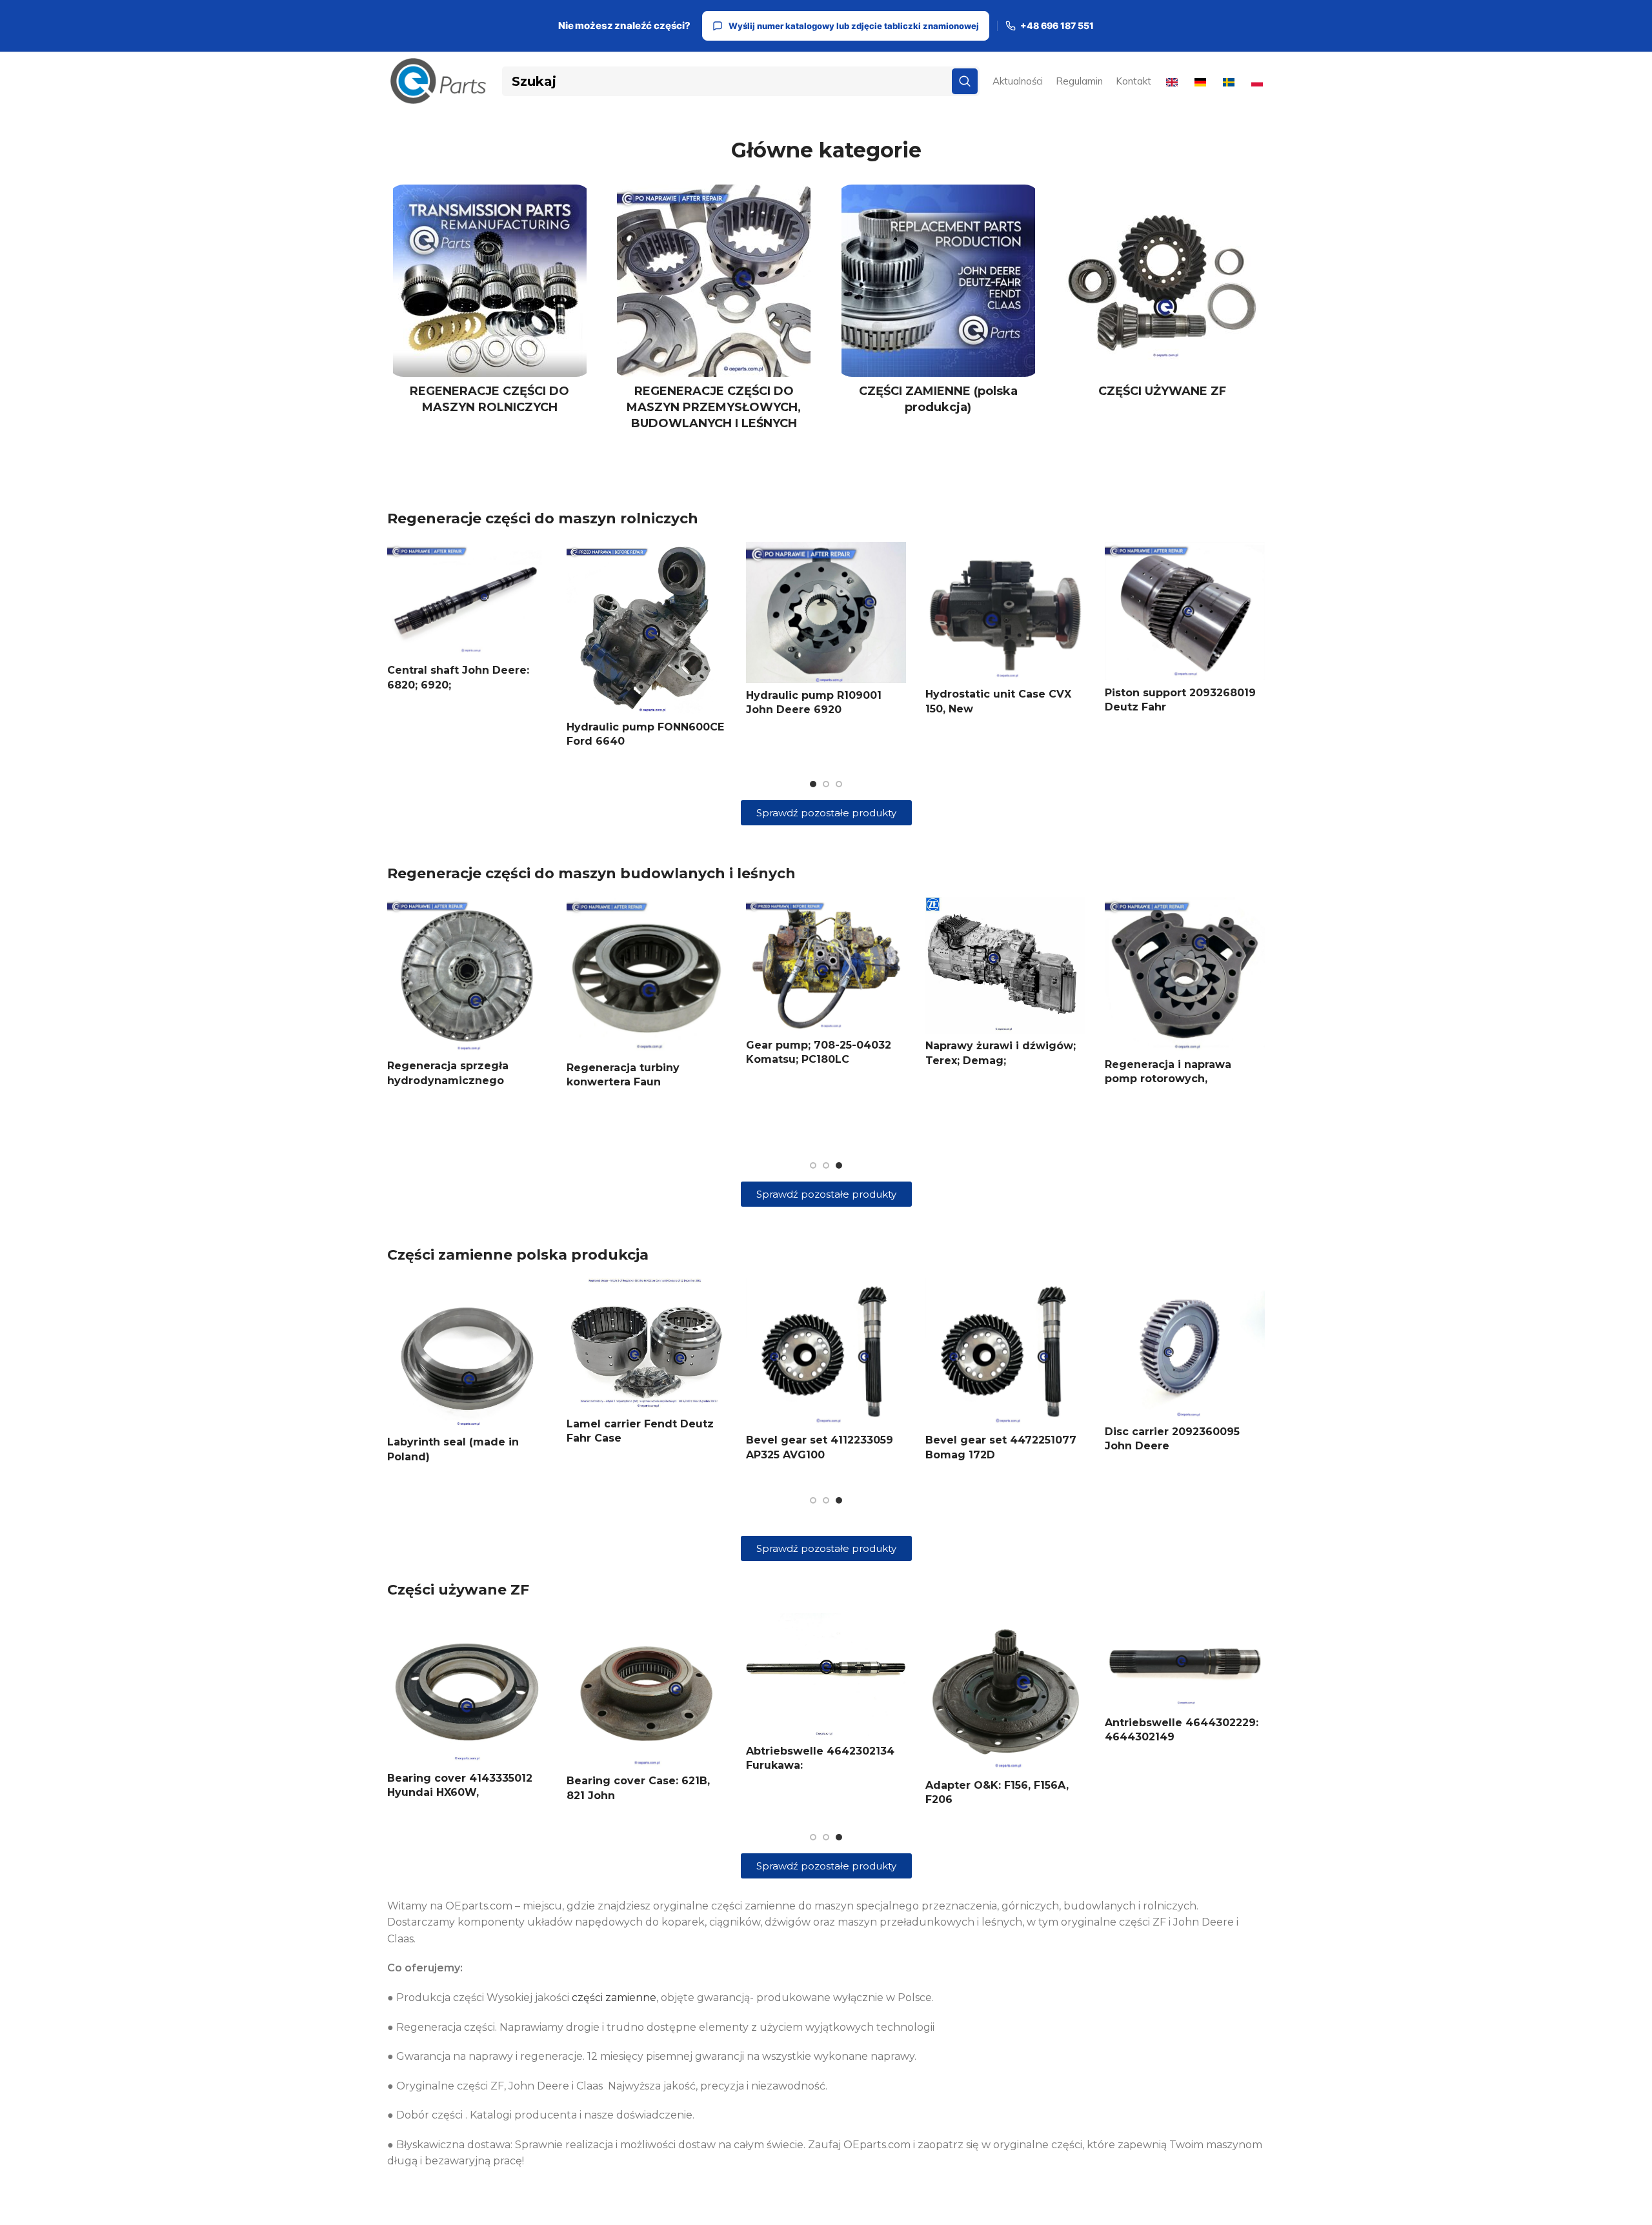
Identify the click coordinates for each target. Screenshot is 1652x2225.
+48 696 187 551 (1057, 26)
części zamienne (614, 1998)
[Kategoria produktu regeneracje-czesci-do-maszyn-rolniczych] (490, 303)
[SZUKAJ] (965, 81)
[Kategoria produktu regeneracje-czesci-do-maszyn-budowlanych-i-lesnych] (714, 312)
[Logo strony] (438, 80)
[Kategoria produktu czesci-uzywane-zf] (1163, 295)
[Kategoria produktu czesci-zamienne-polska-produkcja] (938, 303)
